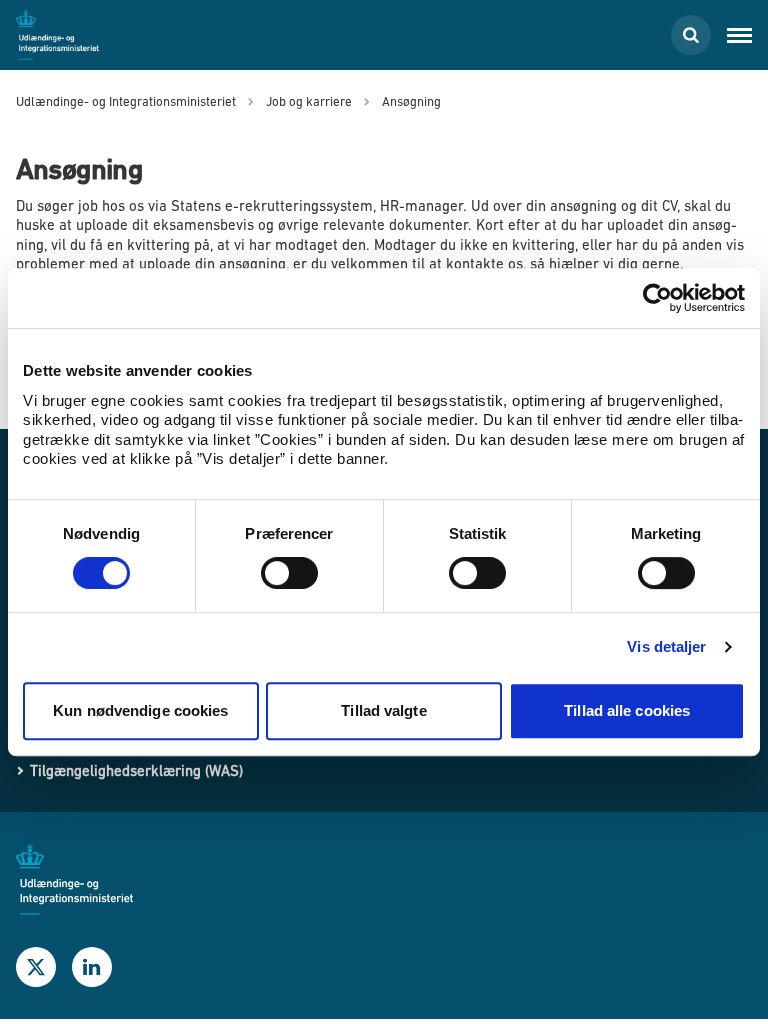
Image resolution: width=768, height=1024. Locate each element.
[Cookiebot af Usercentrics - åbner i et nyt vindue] (657, 298)
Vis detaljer (666, 646)
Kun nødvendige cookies (140, 710)
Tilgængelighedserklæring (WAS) (136, 770)
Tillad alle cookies (627, 710)
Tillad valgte (383, 710)
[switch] (289, 573)
